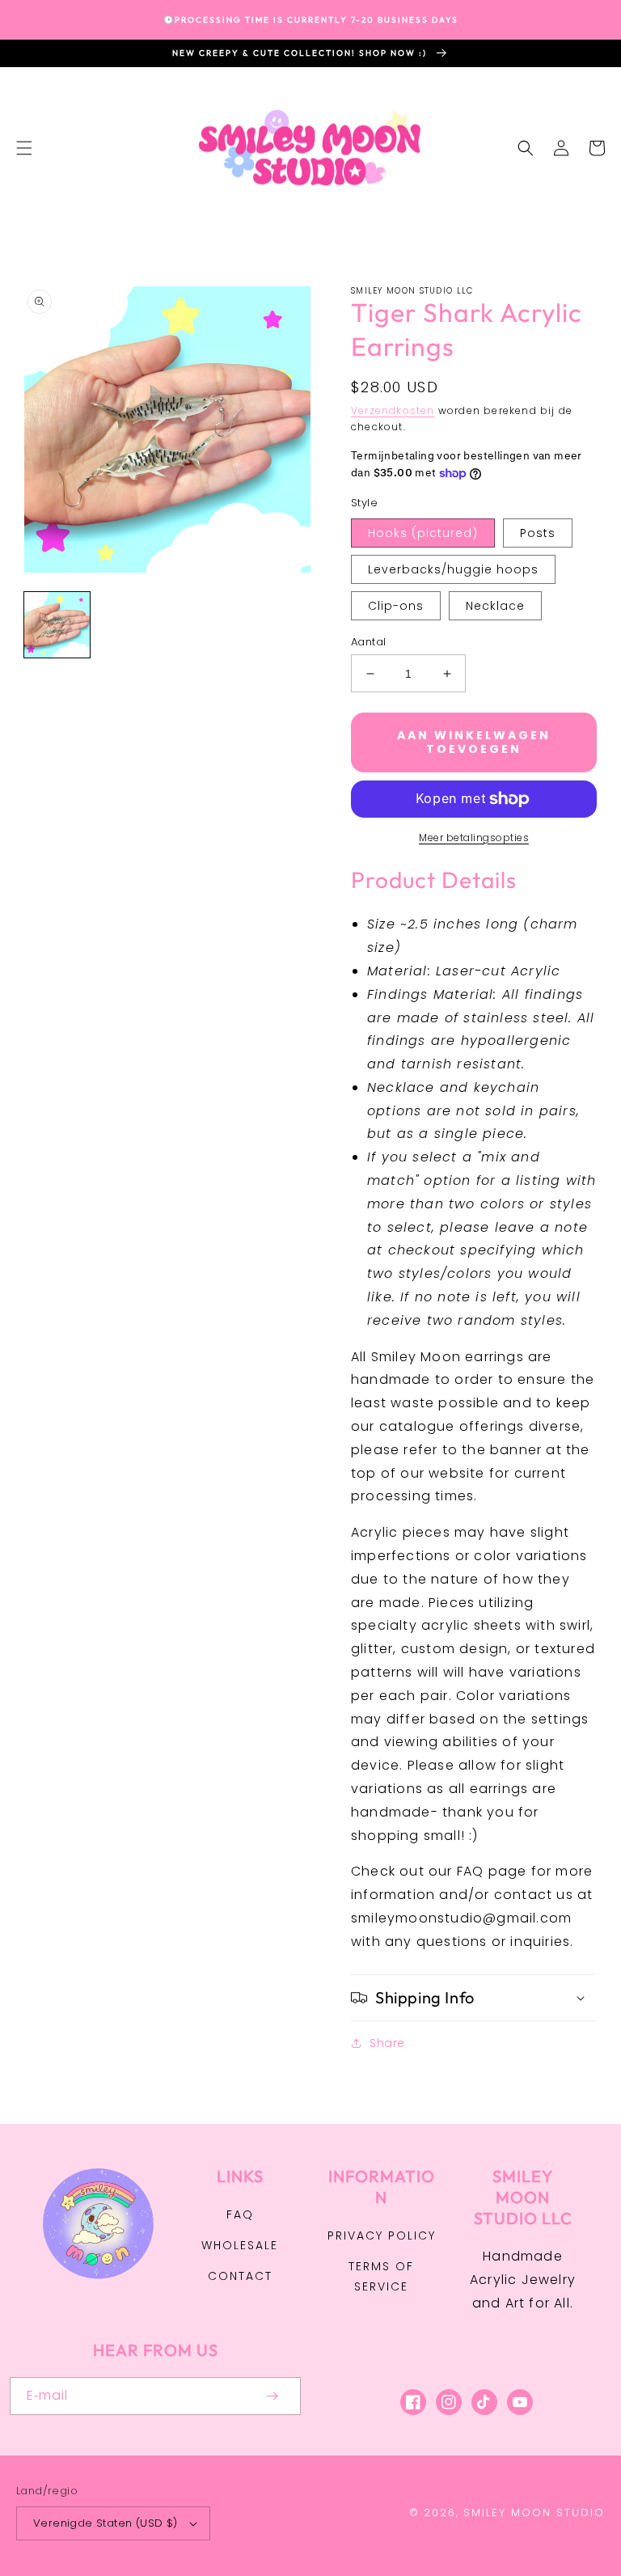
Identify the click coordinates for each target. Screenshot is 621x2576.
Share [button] (387, 2043)
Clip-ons (396, 606)
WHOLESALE (240, 2245)
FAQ (240, 2214)
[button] (24, 148)
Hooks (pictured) (423, 533)
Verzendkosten (393, 410)
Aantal (368, 642)
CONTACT (240, 2276)
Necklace (495, 606)
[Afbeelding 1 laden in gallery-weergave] (57, 625)
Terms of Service (381, 2276)
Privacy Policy (382, 2235)
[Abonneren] (272, 2396)
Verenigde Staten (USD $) (106, 2523)
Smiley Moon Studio (534, 2513)
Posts (538, 533)
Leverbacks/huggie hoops (453, 569)
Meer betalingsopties (474, 838)
